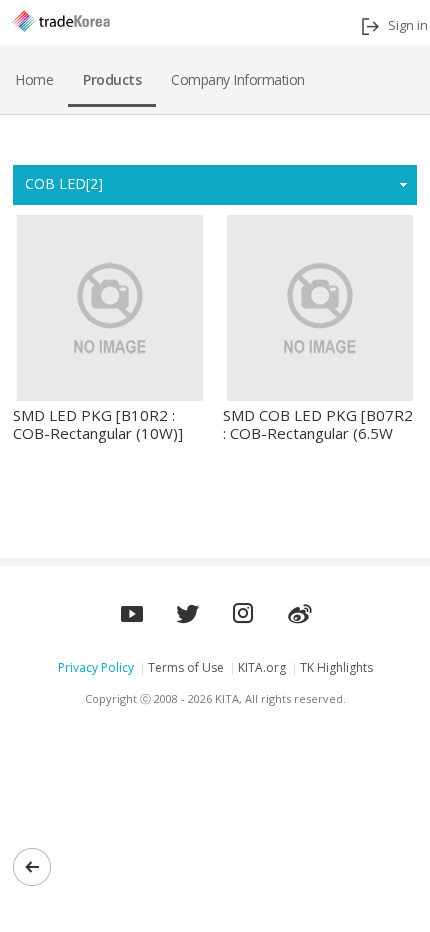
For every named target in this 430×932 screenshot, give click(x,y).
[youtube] (188, 607)
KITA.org (262, 667)
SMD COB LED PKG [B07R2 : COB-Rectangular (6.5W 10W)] (318, 424)
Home (34, 79)
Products (112, 79)
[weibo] (300, 607)
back (32, 867)
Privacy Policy (96, 667)
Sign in (408, 25)
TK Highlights (336, 667)
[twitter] (244, 607)
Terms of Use (186, 667)
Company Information (238, 79)
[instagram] (132, 607)
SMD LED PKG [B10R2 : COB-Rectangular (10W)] (98, 424)
